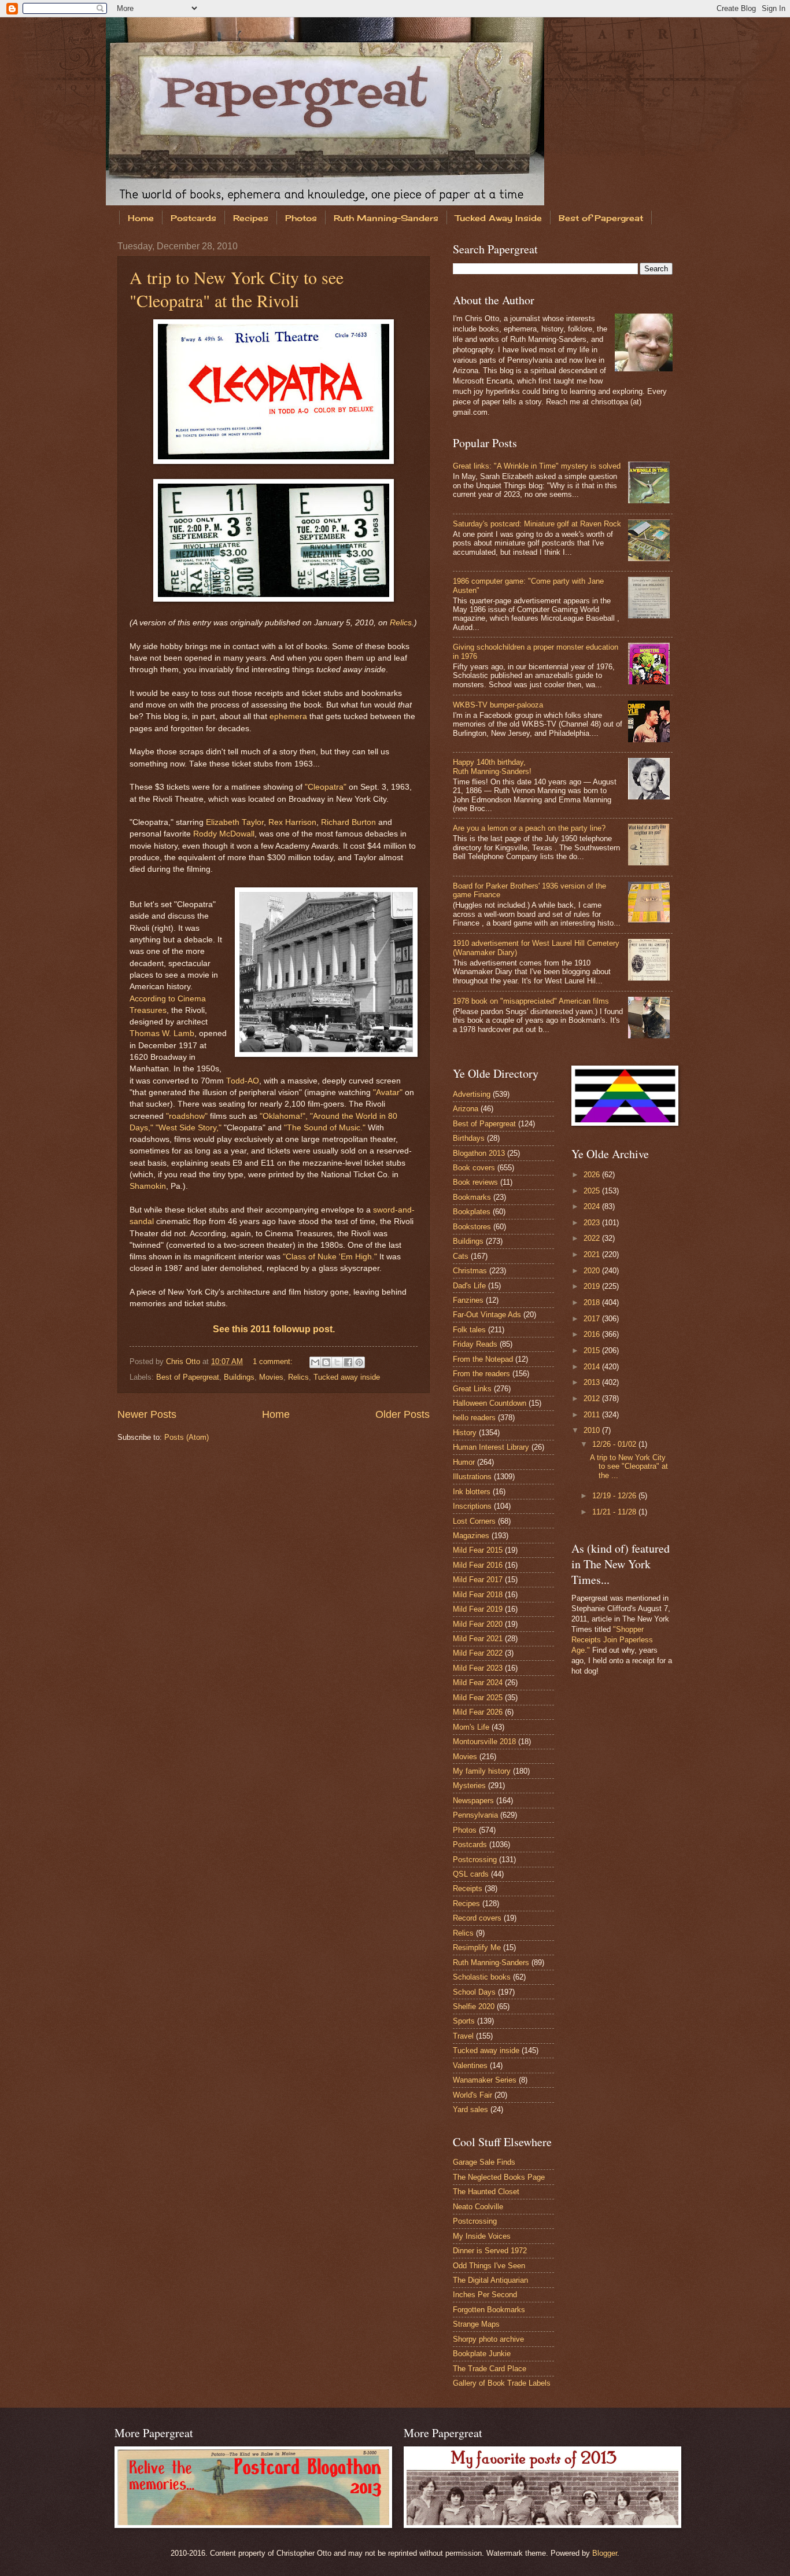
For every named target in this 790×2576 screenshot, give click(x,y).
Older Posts (403, 1414)
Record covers (477, 1918)
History (465, 1433)
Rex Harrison (292, 822)
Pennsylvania (475, 1815)
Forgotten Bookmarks (489, 2310)
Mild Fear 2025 (478, 1698)
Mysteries (469, 1785)
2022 (593, 1238)
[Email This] (315, 1362)
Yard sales (470, 2109)
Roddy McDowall (224, 834)
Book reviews (475, 1182)
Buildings (239, 1377)
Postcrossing (475, 1860)
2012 (593, 1398)
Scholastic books (482, 1977)
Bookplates (472, 1212)
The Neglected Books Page (499, 2177)
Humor (464, 1462)
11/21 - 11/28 (615, 1512)
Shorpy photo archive (488, 2339)
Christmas (470, 1271)
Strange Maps (476, 2324)
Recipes (251, 218)
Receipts (468, 1888)
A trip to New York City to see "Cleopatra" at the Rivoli (237, 289)
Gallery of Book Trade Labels (502, 2383)
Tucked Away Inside (499, 218)
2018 (593, 1302)
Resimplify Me (477, 1947)
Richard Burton (348, 822)
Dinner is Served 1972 (490, 2251)
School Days (474, 1992)
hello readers (474, 1418)
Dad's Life (469, 1286)
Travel (463, 2036)
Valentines (470, 2065)
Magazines (471, 1536)
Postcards (193, 218)
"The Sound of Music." (325, 1128)
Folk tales (469, 1330)
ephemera (288, 716)
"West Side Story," (189, 1128)
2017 (593, 1319)
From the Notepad (483, 1359)
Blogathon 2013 (479, 1153)
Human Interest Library (491, 1447)
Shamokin (148, 1186)
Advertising (472, 1094)
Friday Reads (475, 1344)
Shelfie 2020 (474, 2006)
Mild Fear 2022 (478, 1653)
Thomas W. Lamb (162, 1033)
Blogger (605, 2553)
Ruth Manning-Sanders (386, 218)
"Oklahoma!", (284, 1116)
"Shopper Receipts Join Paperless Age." (612, 1640)
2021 (593, 1254)
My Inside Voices (482, 2236)
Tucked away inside (347, 1377)
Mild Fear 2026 (478, 1712)
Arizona (466, 1109)
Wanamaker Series (485, 2080)
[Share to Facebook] (348, 1362)
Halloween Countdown (490, 1403)
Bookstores (472, 1227)
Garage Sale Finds (484, 2162)
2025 (593, 1191)
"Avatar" (388, 1092)
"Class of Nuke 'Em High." (330, 1257)
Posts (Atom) (187, 1437)
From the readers (481, 1374)
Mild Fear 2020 (478, 1624)
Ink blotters (472, 1492)
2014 (593, 1367)
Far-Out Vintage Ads (487, 1315)
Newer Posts (147, 1414)
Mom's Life (471, 1727)
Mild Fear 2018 (478, 1595)
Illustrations (472, 1477)
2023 (593, 1223)
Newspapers (473, 1801)
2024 (593, 1206)
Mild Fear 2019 (478, 1609)
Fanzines (468, 1300)
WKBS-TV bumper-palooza (498, 705)
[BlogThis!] (326, 1362)
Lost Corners (474, 1521)
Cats (461, 1256)
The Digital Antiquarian (490, 2280)
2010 (593, 1430)
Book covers (474, 1168)
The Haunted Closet (486, 2192)
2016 (593, 1334)
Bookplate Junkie (482, 2354)
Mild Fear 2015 (478, 1550)
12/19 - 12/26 (615, 1496)
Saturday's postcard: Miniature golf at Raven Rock (537, 524)
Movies (271, 1377)
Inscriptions (472, 1506)
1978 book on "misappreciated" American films (531, 1001)
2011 (593, 1415)
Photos (301, 218)
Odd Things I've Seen (489, 2266)
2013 (593, 1382)
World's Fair (472, 2095)
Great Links (472, 1389)
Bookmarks (472, 1197)
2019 (593, 1286)
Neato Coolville (478, 2207)
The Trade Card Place (490, 2369)
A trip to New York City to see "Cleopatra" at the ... (629, 1466)
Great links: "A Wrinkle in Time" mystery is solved (537, 466)
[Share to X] (337, 1362)
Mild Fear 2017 (478, 1580)
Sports (464, 2021)
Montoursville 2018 (484, 1742)
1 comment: (274, 1361)
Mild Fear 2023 (478, 1668)
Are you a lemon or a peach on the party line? (529, 828)
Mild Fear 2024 (478, 1683)
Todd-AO (243, 1081)
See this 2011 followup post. (274, 1329)
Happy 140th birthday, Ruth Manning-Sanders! (492, 766)
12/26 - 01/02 (615, 1444)
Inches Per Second (485, 2295)
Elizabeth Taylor (235, 822)
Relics (401, 623)
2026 (593, 1175)
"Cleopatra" (326, 787)
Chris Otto (184, 1361)
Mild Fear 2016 (478, 1565)
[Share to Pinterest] (359, 1362)
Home (141, 218)
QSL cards (471, 1874)
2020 (593, 1271)
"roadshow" (187, 1116)
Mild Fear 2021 (478, 1639)
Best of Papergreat (601, 218)
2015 (593, 1350)
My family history (482, 1771)
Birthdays (469, 1138)
